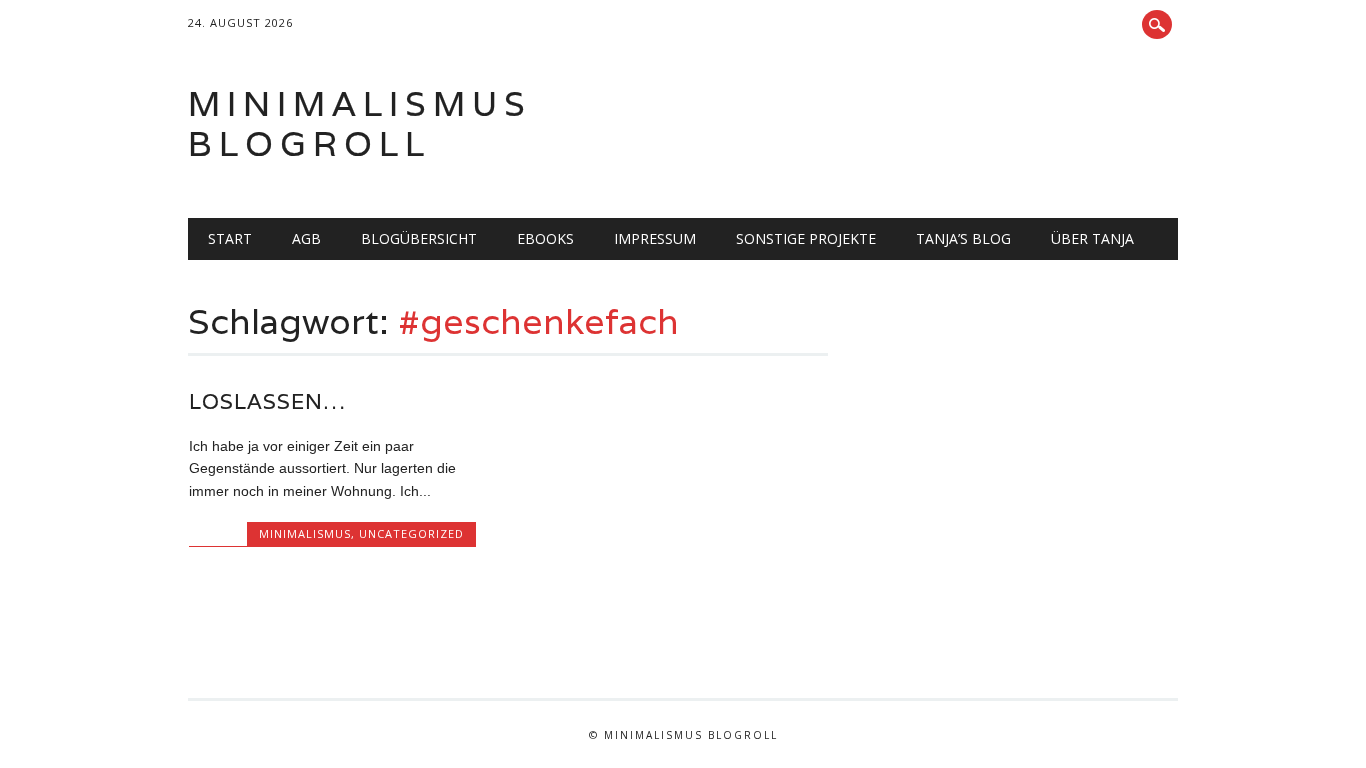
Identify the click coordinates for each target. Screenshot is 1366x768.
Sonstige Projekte (806, 238)
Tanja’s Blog (963, 238)
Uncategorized (411, 533)
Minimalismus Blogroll (360, 123)
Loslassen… (267, 401)
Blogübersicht (419, 238)
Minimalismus (305, 533)
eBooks (545, 238)
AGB (306, 238)
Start (230, 238)
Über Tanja (1092, 238)
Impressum (655, 238)
